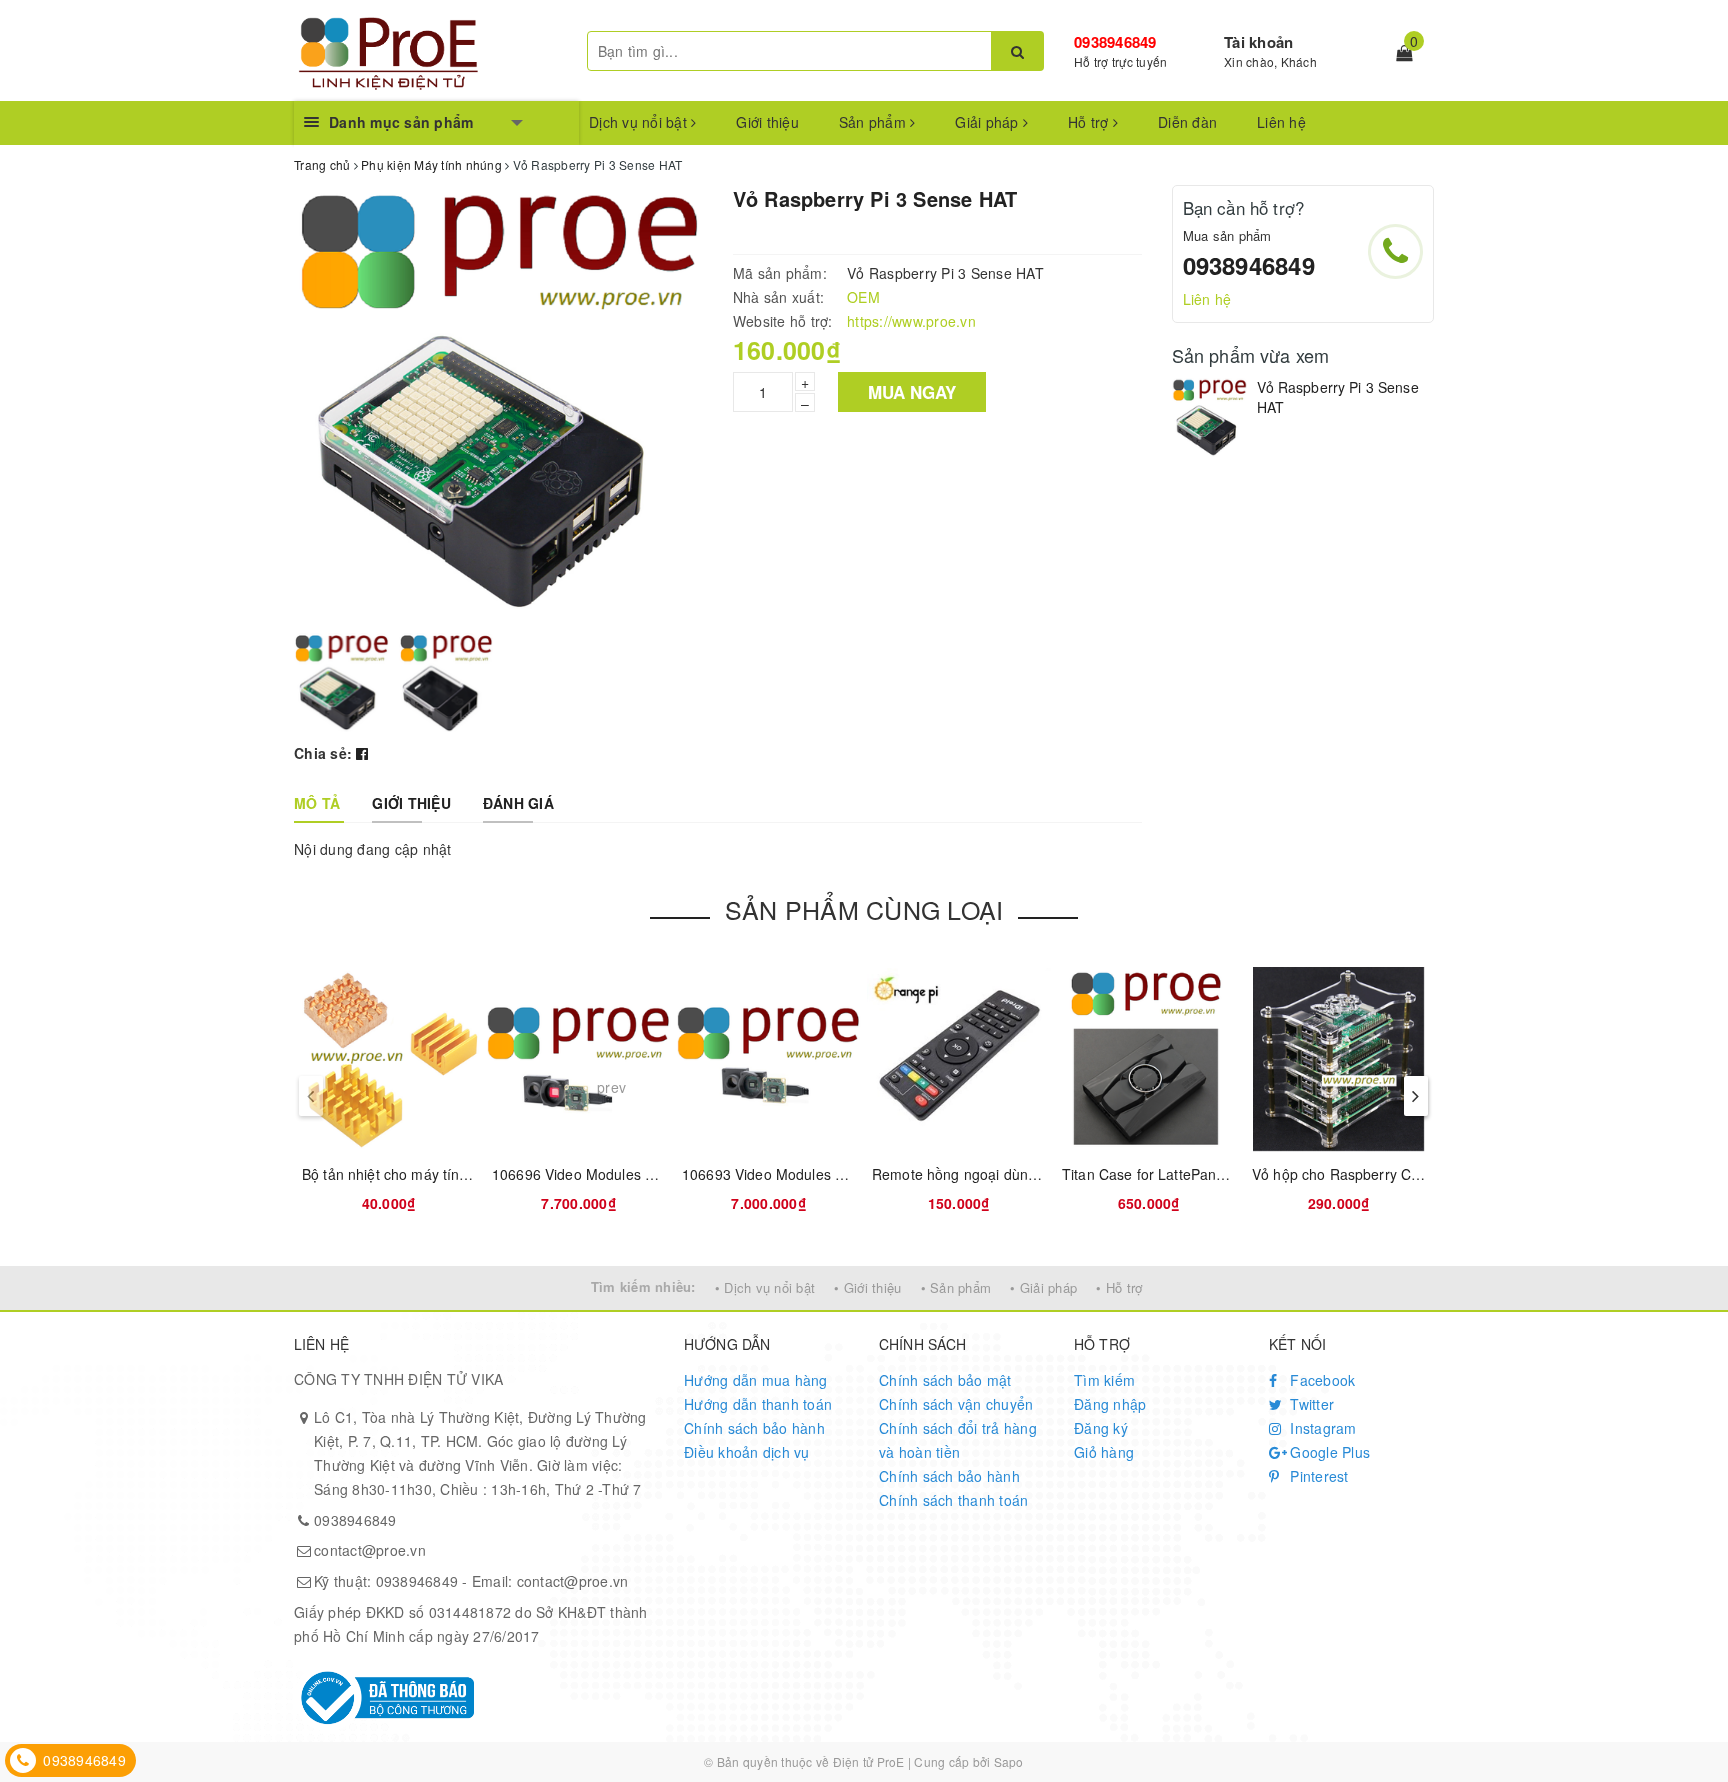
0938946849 (1115, 42)
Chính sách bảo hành (754, 1428)
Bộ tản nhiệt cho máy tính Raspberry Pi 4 (435, 1174)
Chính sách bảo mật (945, 1380)
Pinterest (1317, 1476)
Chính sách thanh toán (953, 1500)
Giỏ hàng (1104, 1452)
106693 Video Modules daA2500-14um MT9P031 (842, 1174)
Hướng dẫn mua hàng (756, 1380)
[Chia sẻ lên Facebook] (362, 753)
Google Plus (1328, 1452)
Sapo (1009, 1761)
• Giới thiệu (867, 1287)
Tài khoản (1258, 42)
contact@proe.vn (370, 1550)
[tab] (317, 803)
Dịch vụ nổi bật (640, 122)
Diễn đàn (1187, 122)
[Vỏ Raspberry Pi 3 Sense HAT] (1209, 417)
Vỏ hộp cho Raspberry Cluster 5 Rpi (1368, 1174)
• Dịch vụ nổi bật (765, 1287)
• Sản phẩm (956, 1287)
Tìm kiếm (1104, 1380)
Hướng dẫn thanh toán (758, 1404)
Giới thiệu (767, 122)
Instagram (1321, 1428)
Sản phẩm (874, 122)
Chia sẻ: (323, 753)
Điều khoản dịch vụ (747, 1452)
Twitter (1310, 1404)
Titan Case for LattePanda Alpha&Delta (1189, 1174)
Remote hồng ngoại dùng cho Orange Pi (1002, 1174)
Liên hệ (1281, 122)
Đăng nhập (1110, 1404)
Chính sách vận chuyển (956, 1404)
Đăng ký (1101, 1428)
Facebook (1320, 1380)
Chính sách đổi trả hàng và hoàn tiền (958, 1440)
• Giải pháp (1043, 1287)
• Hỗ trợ (1119, 1287)
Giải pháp (989, 122)
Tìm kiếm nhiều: (643, 1286)
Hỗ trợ (1090, 122)
